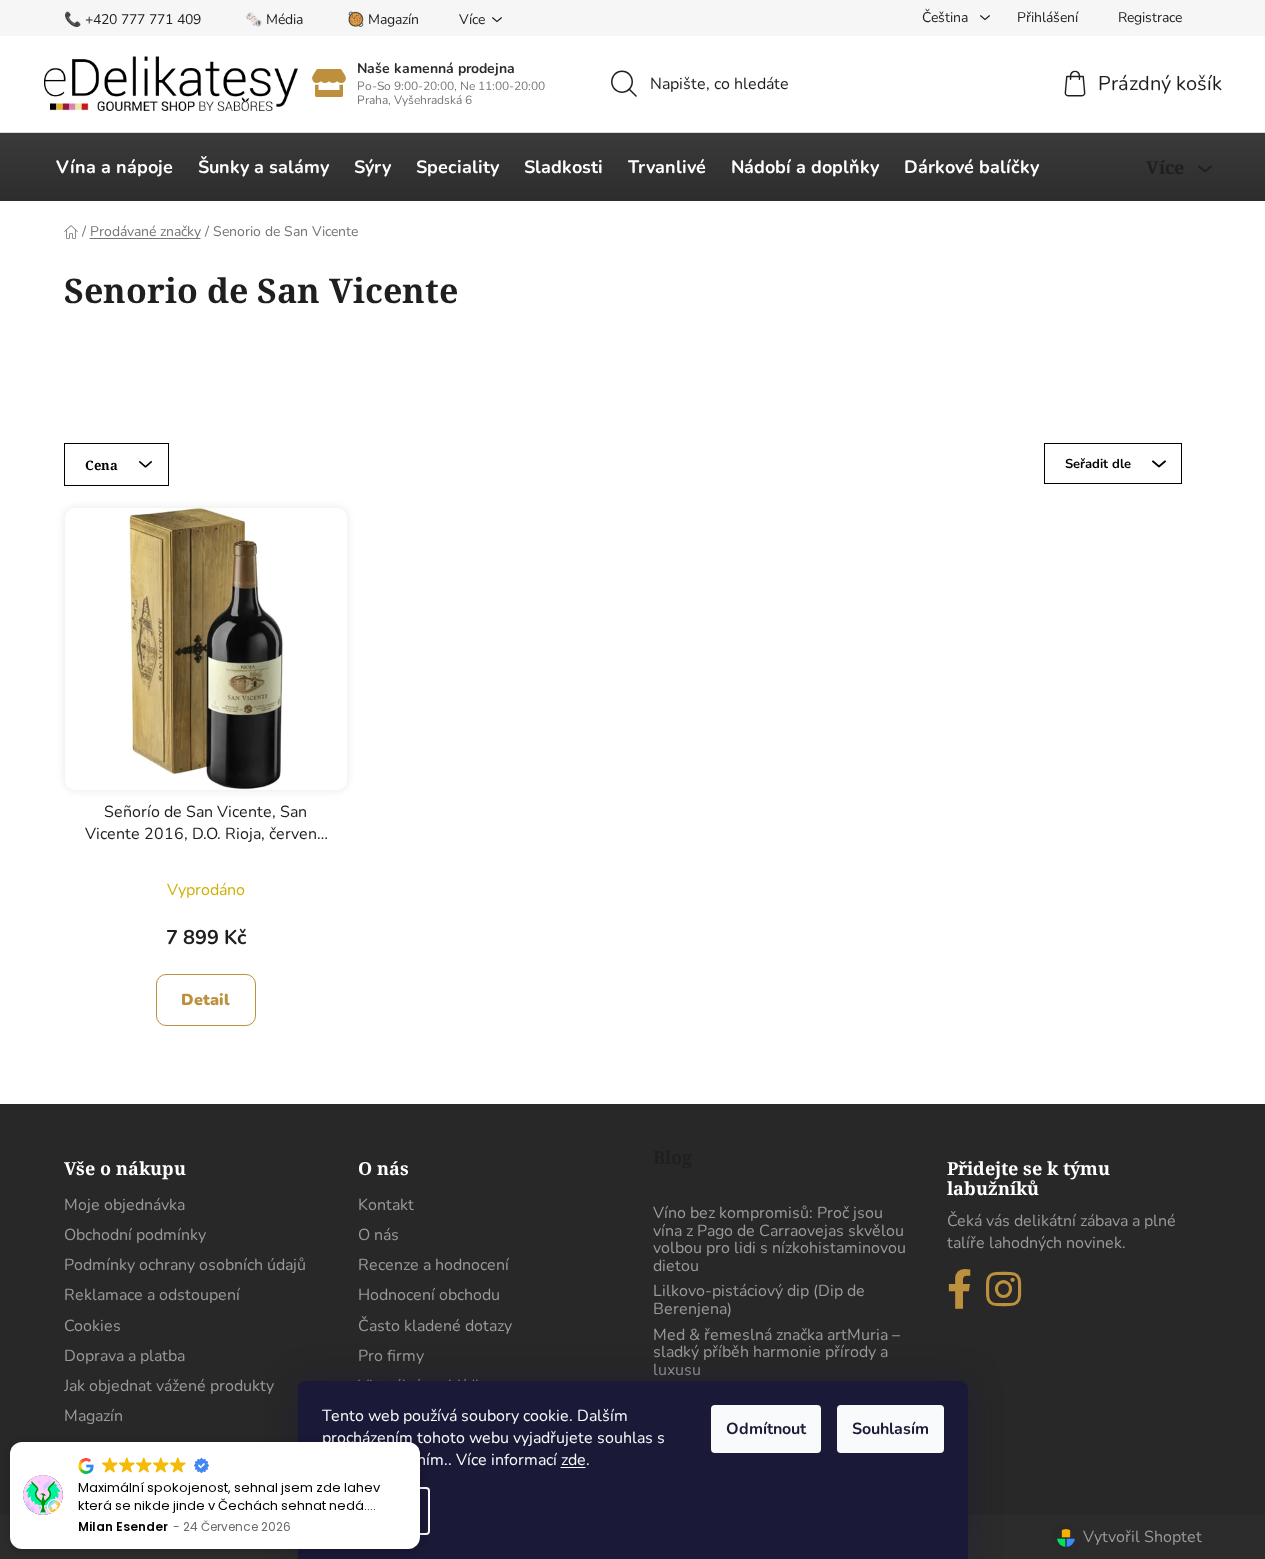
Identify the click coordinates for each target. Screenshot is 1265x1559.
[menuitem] (114, 167)
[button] (419, 1443)
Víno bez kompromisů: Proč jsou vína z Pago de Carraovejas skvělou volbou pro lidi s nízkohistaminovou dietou (779, 1240)
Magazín (93, 1416)
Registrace (1150, 17)
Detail (205, 1000)
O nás (378, 1235)
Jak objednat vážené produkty (169, 1386)
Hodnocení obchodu (429, 1295)
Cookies (92, 1326)
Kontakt (386, 1205)
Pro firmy (391, 1356)
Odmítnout (766, 1429)
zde (573, 1460)
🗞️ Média (274, 19)
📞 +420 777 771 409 (132, 19)
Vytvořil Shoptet (1142, 1537)
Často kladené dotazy (435, 1326)
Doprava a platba (124, 1356)
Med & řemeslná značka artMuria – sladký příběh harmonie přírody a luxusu (776, 1353)
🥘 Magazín (383, 19)
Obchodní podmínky (135, 1235)
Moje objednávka (124, 1205)
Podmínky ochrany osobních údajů (185, 1265)
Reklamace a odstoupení (152, 1295)
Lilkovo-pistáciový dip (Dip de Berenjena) (759, 1300)
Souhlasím (890, 1429)
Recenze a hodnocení (433, 1265)
